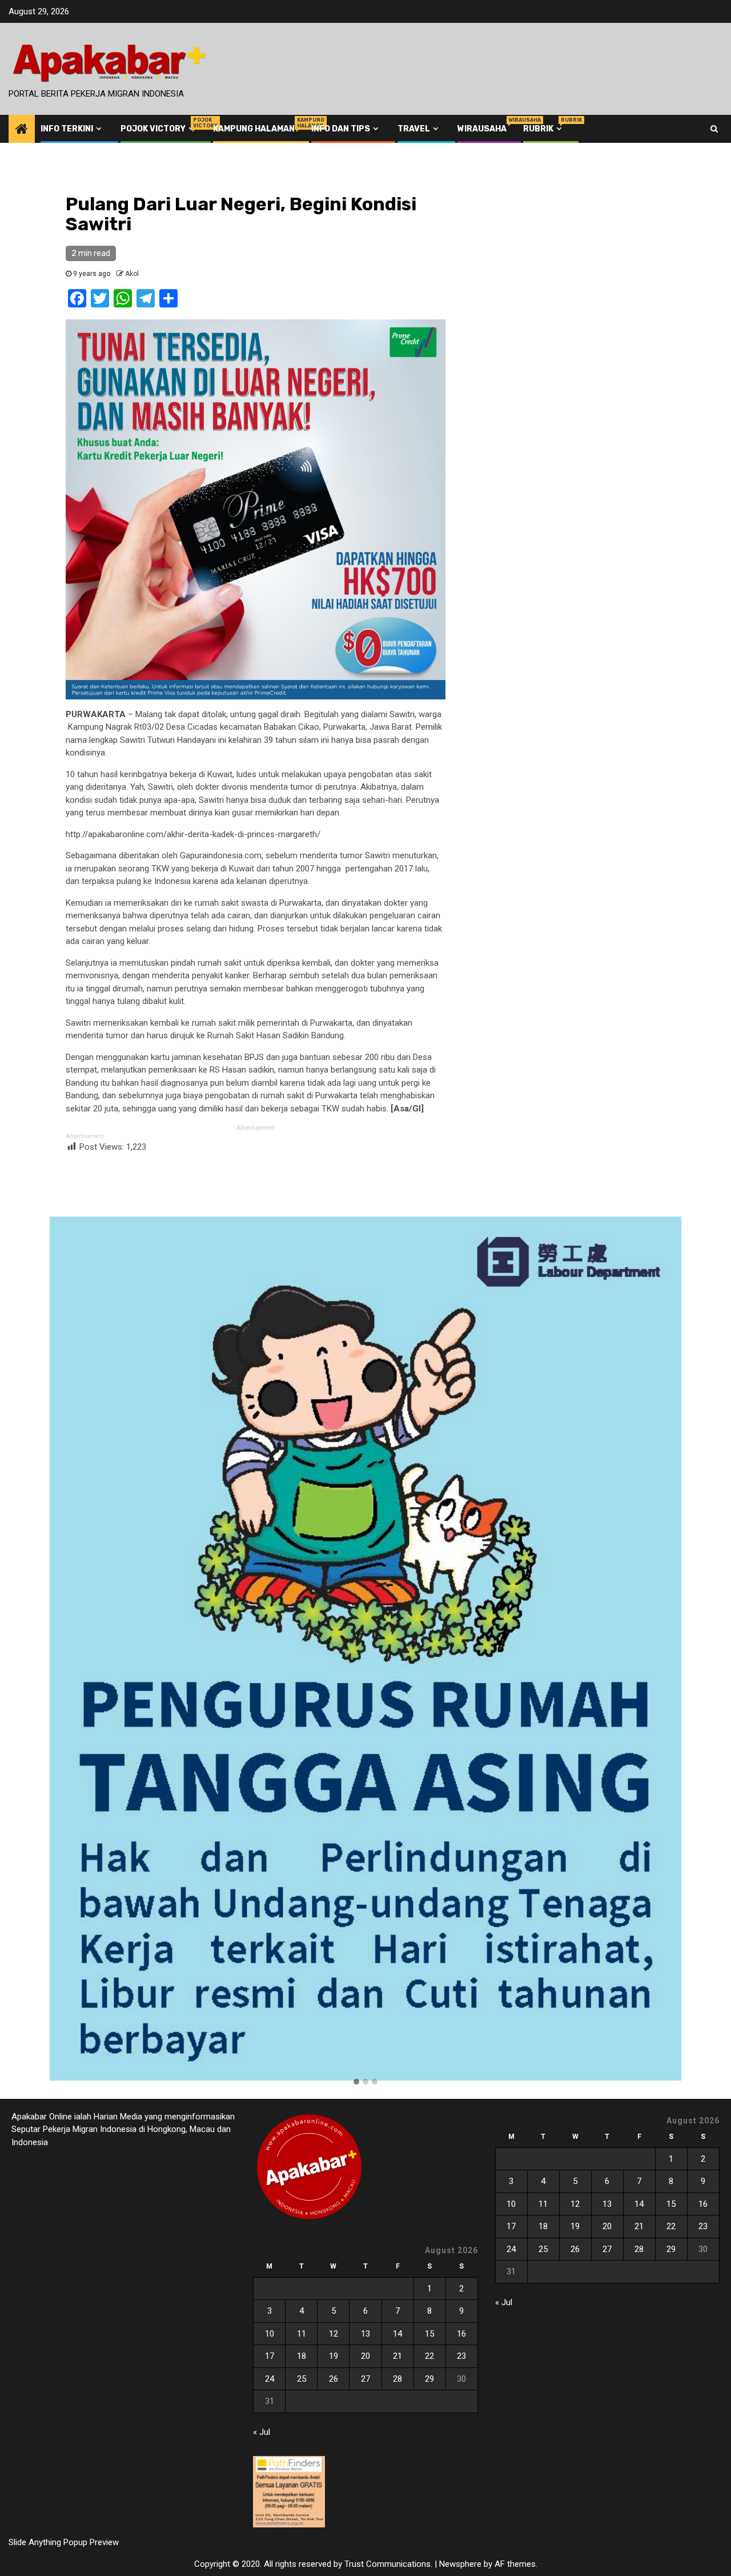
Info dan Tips (341, 129)
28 (397, 2379)
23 (461, 2356)
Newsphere (460, 2564)
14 (397, 2334)
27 (365, 2379)
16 (461, 2334)
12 (334, 2334)
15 (429, 2334)
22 (429, 2356)
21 (397, 2356)
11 (302, 2334)
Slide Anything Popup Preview (64, 2542)
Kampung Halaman (254, 129)
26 (334, 2379)
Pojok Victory (158, 129)
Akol (132, 274)
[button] (356, 2082)
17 (270, 2356)
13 (365, 2334)
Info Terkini (67, 129)
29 (429, 2379)
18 (302, 2356)
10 (270, 2334)
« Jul (262, 2432)
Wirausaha (482, 129)
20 (365, 2356)
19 (334, 2356)
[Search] (714, 129)
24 (270, 2379)
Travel (414, 129)
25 (302, 2379)
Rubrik (544, 129)
